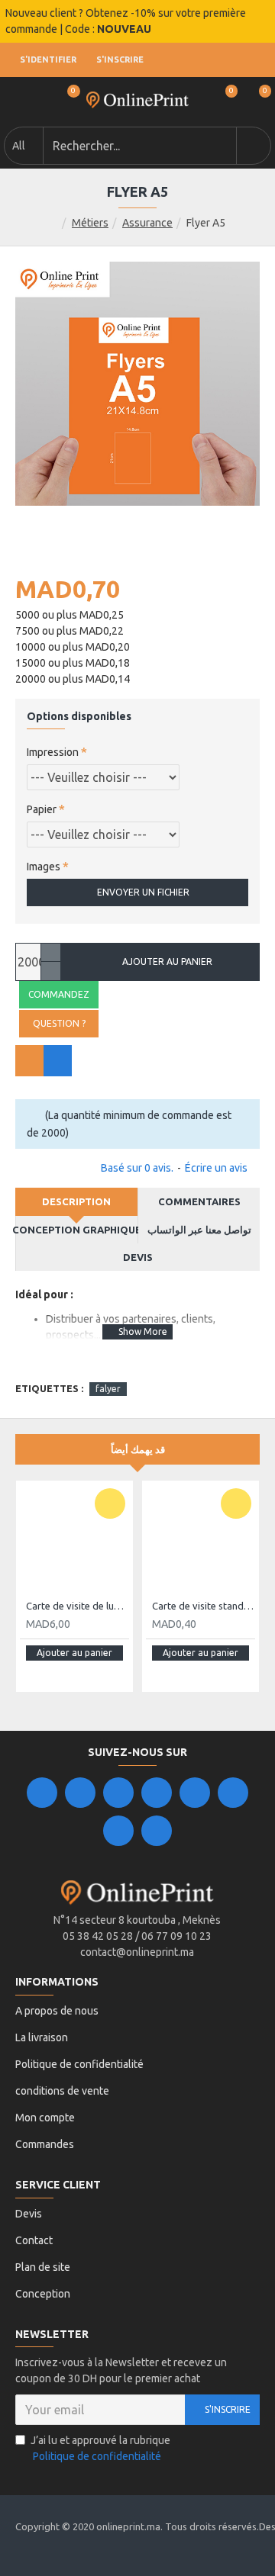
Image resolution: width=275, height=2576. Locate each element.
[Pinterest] (118, 1831)
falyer (108, 1389)
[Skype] (233, 1793)
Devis (138, 1257)
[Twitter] (80, 1793)
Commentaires (199, 1201)
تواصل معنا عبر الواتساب (199, 1230)
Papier (42, 809)
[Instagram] (118, 1793)
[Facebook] (42, 1793)
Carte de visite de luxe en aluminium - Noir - (78, 1606)
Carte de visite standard (204, 1606)
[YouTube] (195, 1793)
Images (44, 867)
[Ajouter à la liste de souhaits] (29, 1061)
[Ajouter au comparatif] (58, 1061)
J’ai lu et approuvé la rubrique (100, 2448)
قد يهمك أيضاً (138, 1449)
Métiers (90, 223)
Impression (53, 752)
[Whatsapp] (157, 1831)
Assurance (147, 223)
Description (76, 1201)
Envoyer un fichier (143, 892)
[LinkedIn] (157, 1793)
